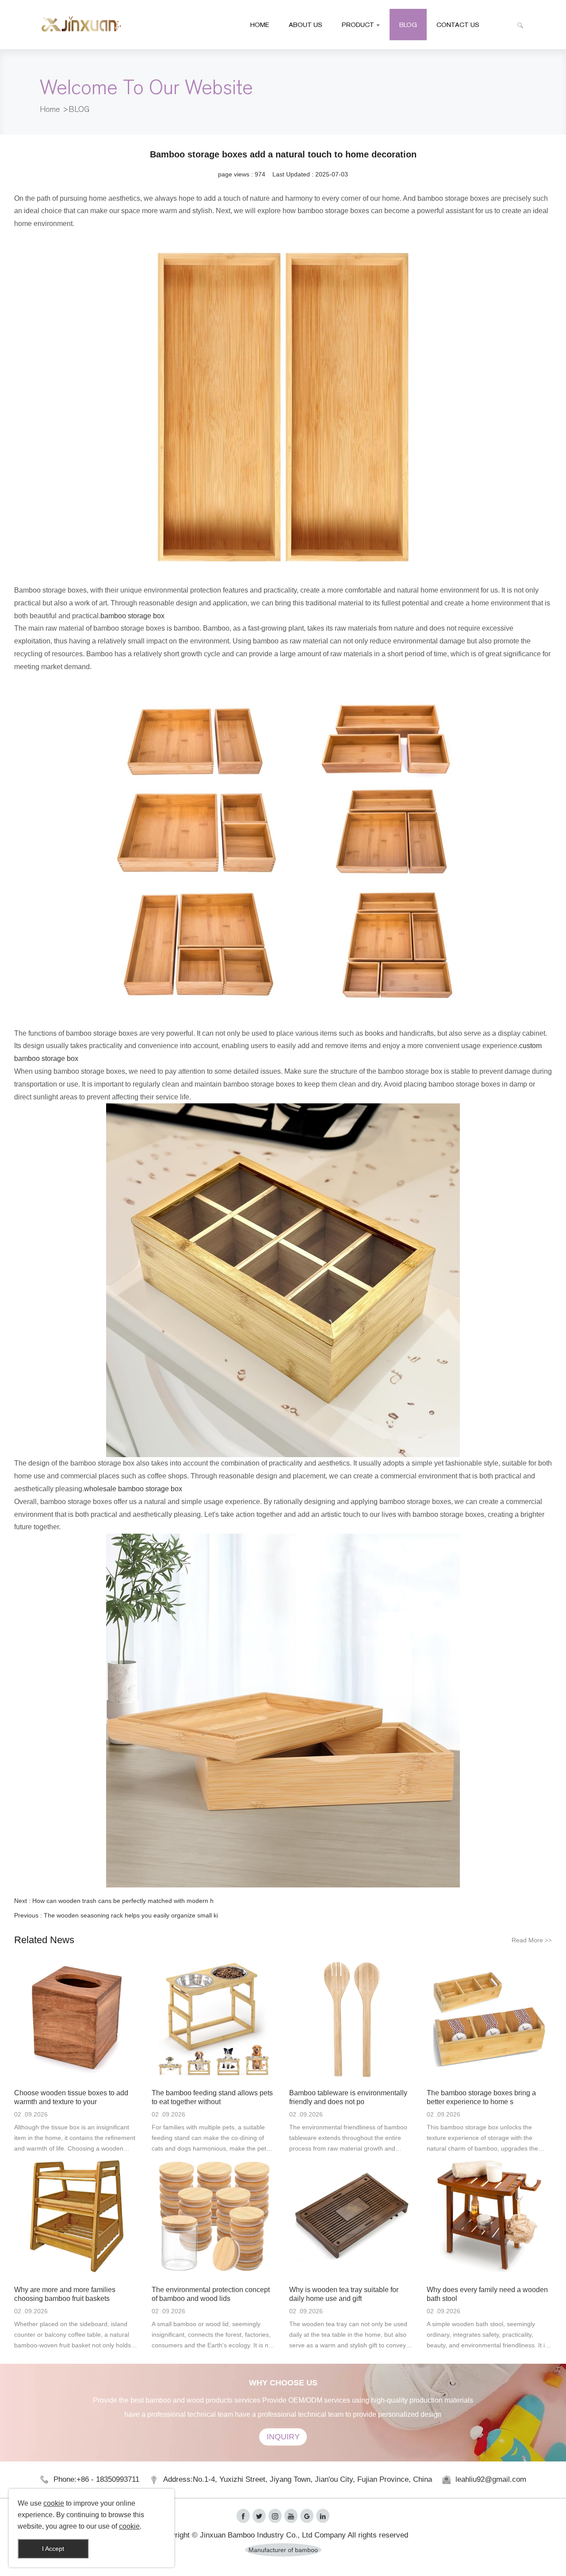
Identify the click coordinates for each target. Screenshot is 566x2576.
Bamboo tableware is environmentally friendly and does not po (348, 2097)
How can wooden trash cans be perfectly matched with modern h (123, 1901)
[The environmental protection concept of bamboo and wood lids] (214, 2216)
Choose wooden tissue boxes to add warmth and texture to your (71, 2097)
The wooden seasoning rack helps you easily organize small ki (131, 1915)
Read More (532, 1940)
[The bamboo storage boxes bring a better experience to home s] (489, 2019)
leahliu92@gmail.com (491, 2479)
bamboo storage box (132, 616)
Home (50, 109)
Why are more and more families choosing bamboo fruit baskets (65, 2294)
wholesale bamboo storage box (133, 1489)
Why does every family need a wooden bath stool (487, 2294)
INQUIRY (283, 2437)
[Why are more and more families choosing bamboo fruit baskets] (77, 2216)
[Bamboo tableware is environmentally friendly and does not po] (352, 2019)
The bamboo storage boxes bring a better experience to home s (481, 2097)
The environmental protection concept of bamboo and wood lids (211, 2294)
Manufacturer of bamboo (283, 2550)
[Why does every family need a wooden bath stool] (489, 2216)
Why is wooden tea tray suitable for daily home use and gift (344, 2294)
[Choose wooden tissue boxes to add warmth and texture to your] (77, 2019)
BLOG (79, 109)
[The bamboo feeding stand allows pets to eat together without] (214, 2019)
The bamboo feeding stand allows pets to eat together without (212, 2097)
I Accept (53, 2549)
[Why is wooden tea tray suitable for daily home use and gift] (352, 2216)
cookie (54, 2503)
